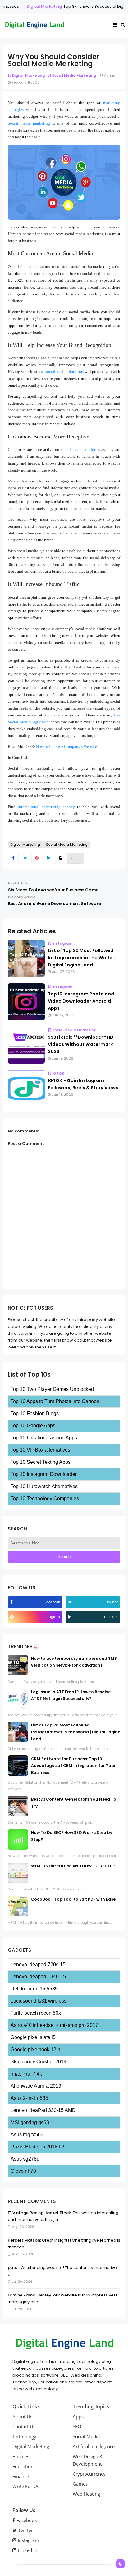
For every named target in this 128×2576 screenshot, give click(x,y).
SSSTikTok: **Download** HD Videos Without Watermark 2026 (81, 1044)
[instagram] (13, 1617)
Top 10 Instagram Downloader (44, 1474)
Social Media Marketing (74, 75)
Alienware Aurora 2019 (36, 2086)
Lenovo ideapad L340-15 (38, 1977)
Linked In (27, 2550)
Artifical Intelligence (94, 2446)
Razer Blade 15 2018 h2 (37, 2147)
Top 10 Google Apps (33, 1426)
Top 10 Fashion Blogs (35, 1413)
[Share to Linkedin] (49, 858)
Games (80, 2484)
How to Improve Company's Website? (67, 747)
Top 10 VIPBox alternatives (40, 1450)
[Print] (60, 858)
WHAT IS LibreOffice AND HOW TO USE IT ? (73, 1866)
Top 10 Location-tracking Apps (44, 1438)
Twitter (25, 2530)
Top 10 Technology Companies (45, 1499)
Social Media (86, 2436)
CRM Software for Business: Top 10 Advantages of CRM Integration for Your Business (73, 1766)
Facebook (26, 2520)
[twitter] (71, 1602)
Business (22, 2456)
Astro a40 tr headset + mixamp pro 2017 (54, 2025)
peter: (14, 2268)
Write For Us (26, 2486)
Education (23, 2466)
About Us (22, 2416)
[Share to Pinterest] (37, 858)
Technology (24, 2436)
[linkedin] (71, 1617)
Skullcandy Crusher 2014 (39, 2062)
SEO (77, 2426)
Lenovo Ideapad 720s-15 (38, 1964)
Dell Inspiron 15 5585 (34, 1989)
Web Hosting (86, 2494)
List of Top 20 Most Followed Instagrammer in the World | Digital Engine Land (81, 958)
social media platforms (64, 372)
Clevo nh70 (23, 2171)
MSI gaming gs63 (30, 2122)
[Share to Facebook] (13, 858)
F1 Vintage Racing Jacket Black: (40, 2213)
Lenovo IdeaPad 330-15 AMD (43, 2110)
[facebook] (12, 1602)
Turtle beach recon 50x (36, 2013)
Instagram (62, 943)
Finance (21, 2476)
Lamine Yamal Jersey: (30, 2295)
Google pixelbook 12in (35, 2049)
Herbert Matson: (24, 2240)
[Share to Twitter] (25, 858)
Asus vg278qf (26, 2159)
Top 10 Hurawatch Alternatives (44, 1486)
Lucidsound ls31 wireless (39, 2001)
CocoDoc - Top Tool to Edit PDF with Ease (73, 1899)
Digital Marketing (33, 6)
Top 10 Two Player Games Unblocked (52, 1389)
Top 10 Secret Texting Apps (41, 1462)
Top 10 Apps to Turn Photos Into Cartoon (55, 1401)
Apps (78, 2416)
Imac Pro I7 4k (26, 2074)
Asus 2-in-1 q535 (29, 2098)
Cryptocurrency (89, 2474)
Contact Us (24, 2426)
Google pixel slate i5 (33, 2037)
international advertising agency (46, 807)
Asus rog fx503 (27, 2135)
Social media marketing (29, 123)
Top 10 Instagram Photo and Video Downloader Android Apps (81, 1001)
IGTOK (58, 1073)
